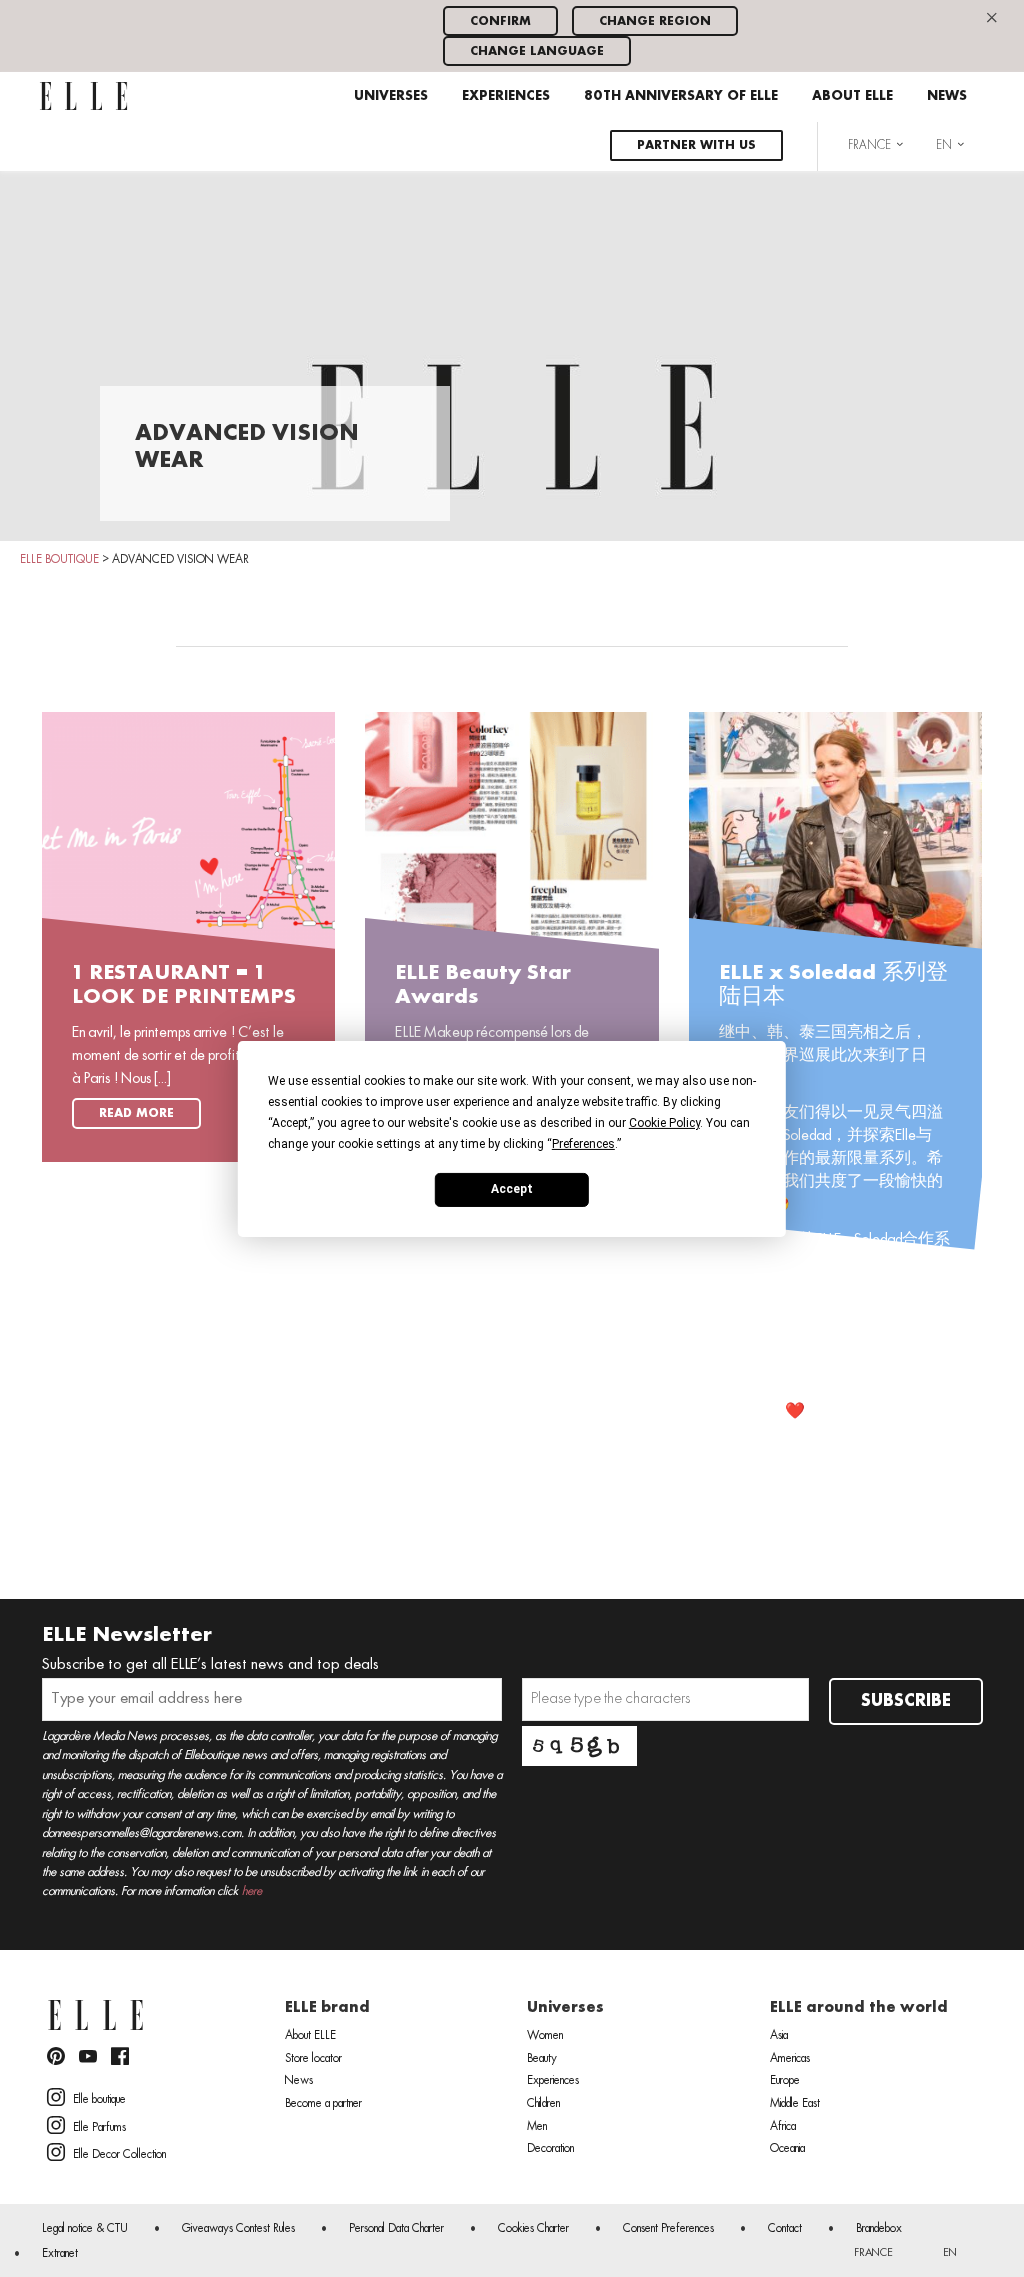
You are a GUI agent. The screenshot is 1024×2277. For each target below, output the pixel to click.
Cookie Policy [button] (664, 1122)
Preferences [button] (583, 1143)
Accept (512, 1189)
